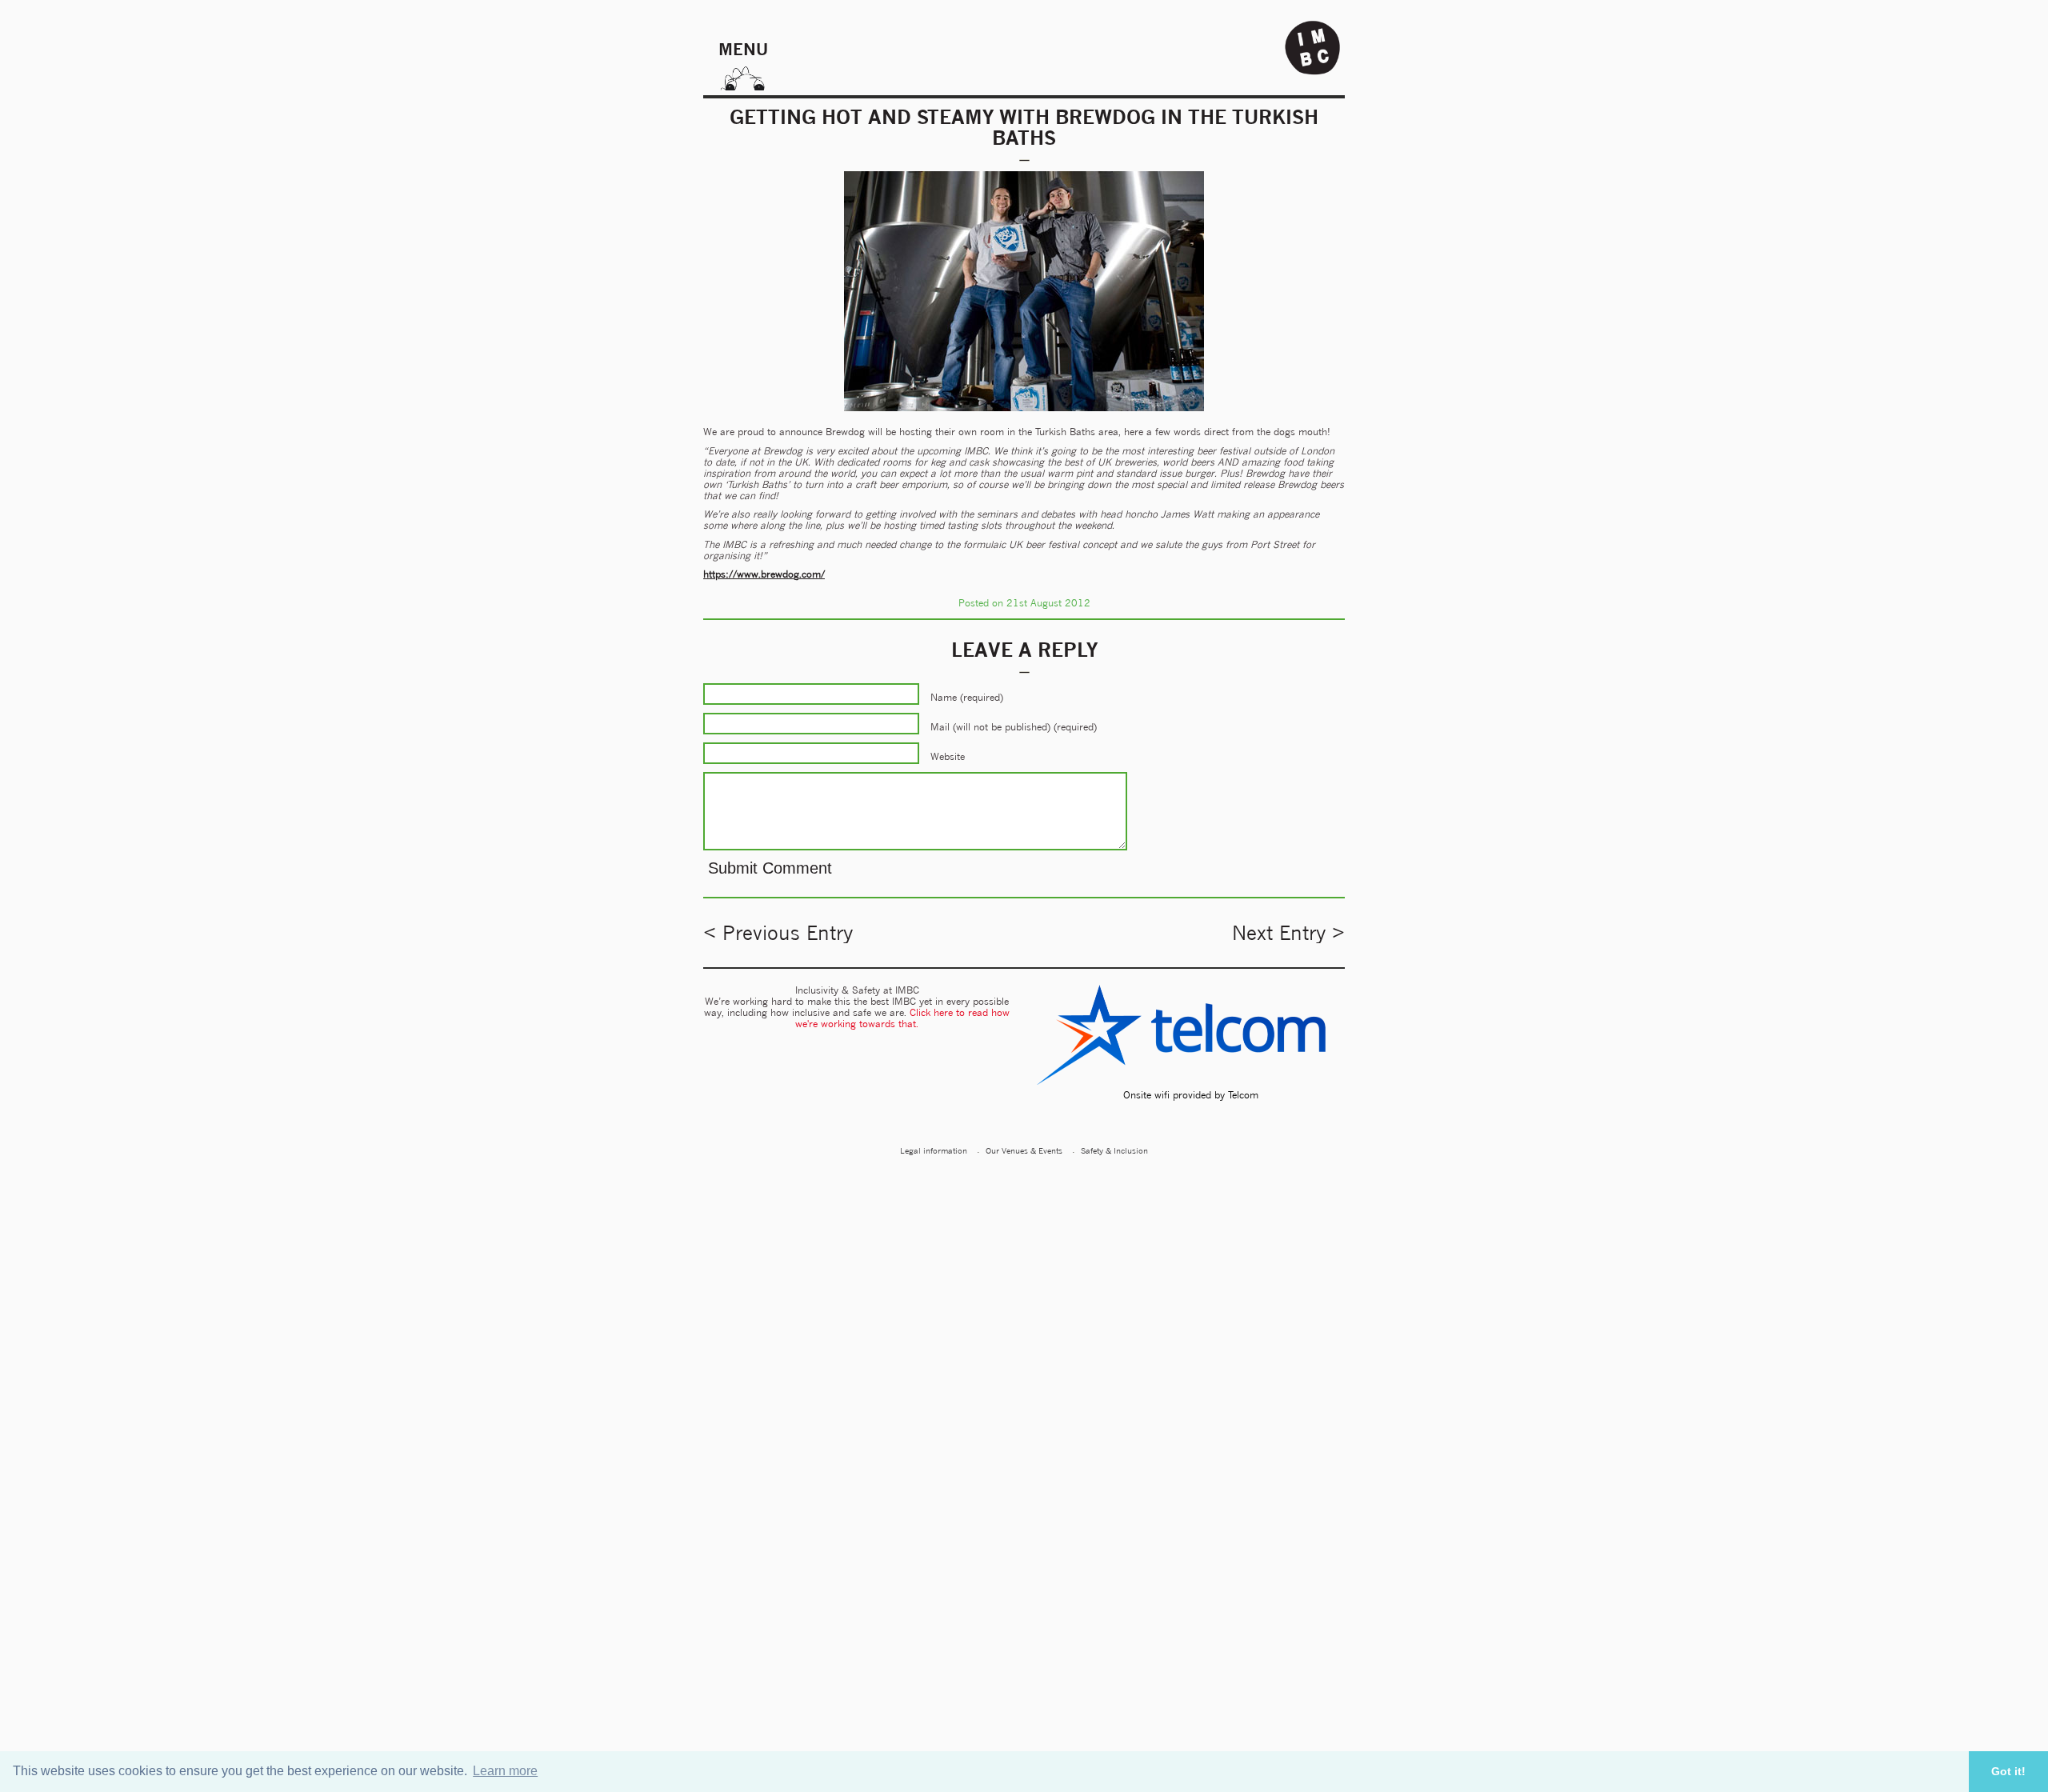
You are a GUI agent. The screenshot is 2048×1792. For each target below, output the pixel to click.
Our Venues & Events (1024, 1150)
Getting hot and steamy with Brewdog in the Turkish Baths (1024, 127)
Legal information (934, 1150)
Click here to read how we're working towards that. (902, 1018)
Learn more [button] (505, 1771)
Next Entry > (1288, 933)
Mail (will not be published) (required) (1014, 727)
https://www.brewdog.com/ (764, 574)
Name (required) (967, 697)
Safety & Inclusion (1114, 1150)
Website (948, 756)
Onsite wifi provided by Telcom (1191, 1095)
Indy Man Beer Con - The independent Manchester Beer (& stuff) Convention (1313, 48)
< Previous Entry (778, 933)
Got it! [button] (2008, 1771)
